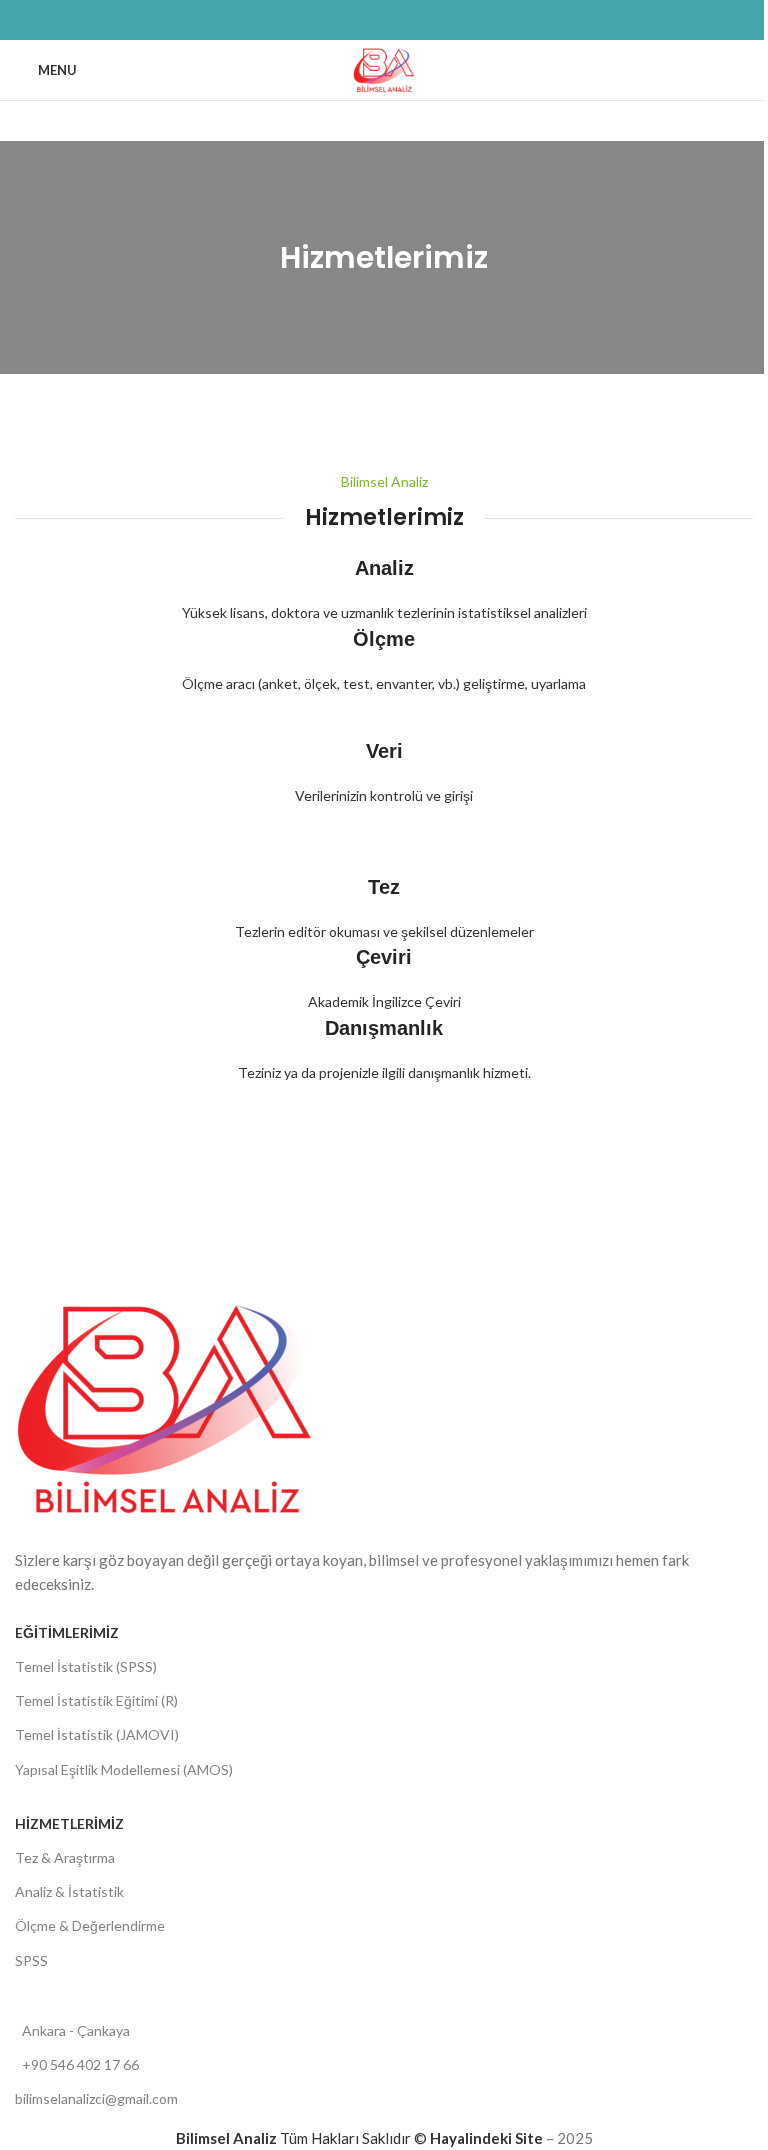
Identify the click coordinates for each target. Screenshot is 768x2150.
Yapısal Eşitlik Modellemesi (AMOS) (124, 1769)
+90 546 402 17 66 (80, 2064)
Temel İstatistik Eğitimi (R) (96, 1700)
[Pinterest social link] (384, 20)
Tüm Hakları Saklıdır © (303, 2138)
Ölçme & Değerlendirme (90, 1925)
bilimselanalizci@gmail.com (96, 2098)
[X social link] (360, 20)
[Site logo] (384, 68)
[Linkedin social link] (408, 20)
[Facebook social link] (336, 20)
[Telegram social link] (432, 20)
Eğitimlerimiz (67, 1632)
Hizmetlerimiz (69, 1823)
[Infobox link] (384, 693)
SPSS (31, 1960)
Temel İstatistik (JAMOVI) (97, 1734)
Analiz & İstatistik (69, 1891)
